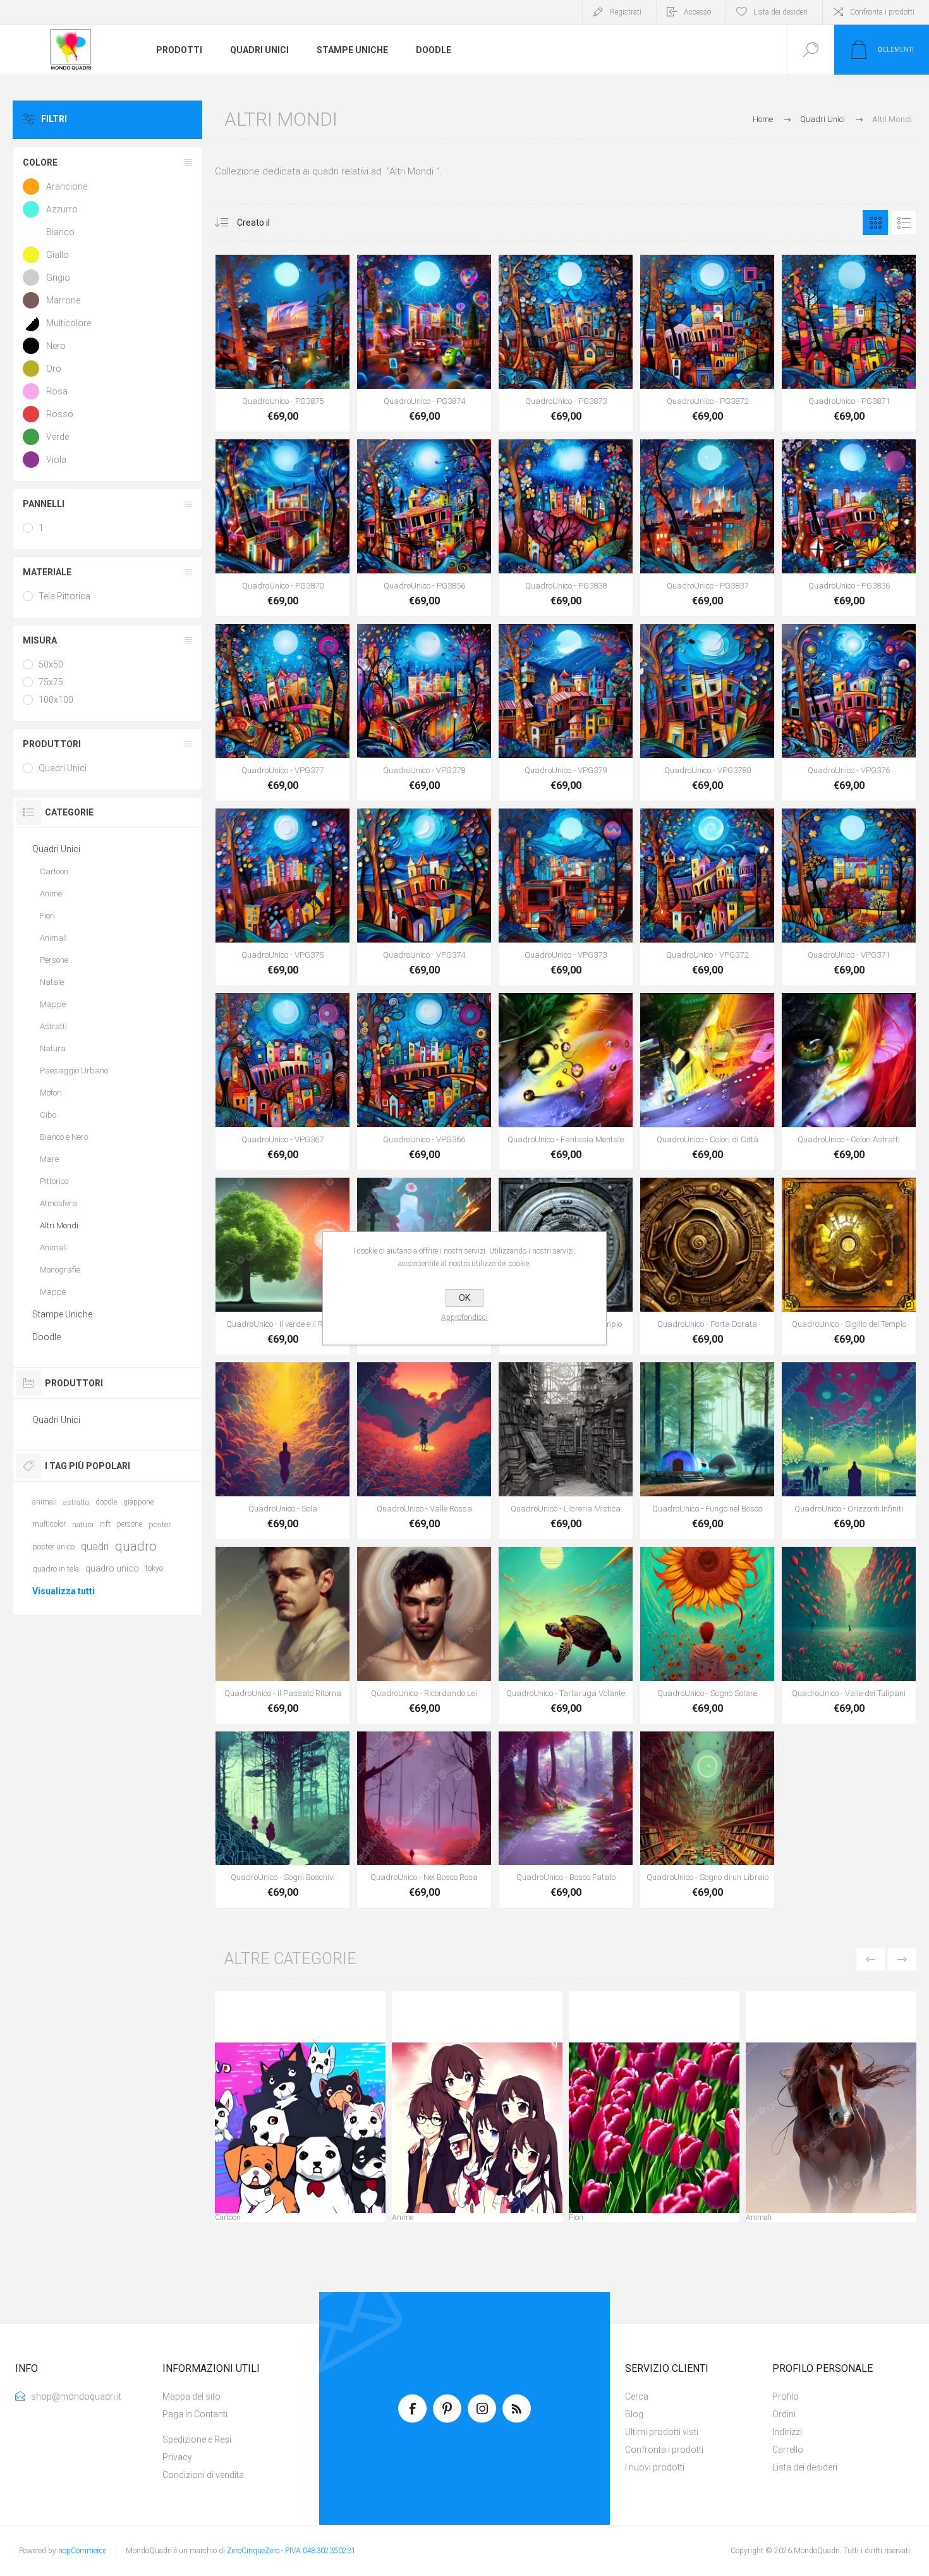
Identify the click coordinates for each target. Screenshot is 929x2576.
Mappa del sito (191, 2396)
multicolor (49, 1524)
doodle (106, 1502)
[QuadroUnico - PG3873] (566, 343)
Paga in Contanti (195, 2414)
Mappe (53, 1004)
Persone (54, 960)
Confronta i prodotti (882, 12)
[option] (300, 2110)
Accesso (697, 12)
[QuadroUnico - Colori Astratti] (849, 1082)
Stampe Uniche (62, 1314)
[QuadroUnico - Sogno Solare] (707, 1635)
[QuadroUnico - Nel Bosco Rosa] (424, 1820)
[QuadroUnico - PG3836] (849, 528)
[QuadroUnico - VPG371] (849, 897)
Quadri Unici (63, 768)
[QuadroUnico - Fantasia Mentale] (566, 1082)
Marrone (63, 300)
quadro (136, 1546)
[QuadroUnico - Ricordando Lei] (424, 1635)
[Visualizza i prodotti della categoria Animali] (831, 2128)
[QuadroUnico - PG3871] (849, 343)
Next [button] (902, 1959)
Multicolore (69, 323)
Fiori (576, 2218)
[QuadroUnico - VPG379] (566, 712)
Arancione (67, 186)
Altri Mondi (59, 1225)
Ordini (784, 2414)
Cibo (48, 1115)
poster (160, 1524)
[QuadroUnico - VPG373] (566, 897)
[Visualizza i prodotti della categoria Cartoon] (300, 2128)
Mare (49, 1159)
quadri (95, 1546)
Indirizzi (787, 2432)
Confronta (325, 357)
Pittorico (54, 1181)
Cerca (637, 2396)
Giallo (58, 255)
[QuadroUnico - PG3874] (424, 343)
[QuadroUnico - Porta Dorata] (707, 1266)
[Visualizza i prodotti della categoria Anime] (477, 2128)
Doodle (46, 1337)
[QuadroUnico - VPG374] (424, 897)
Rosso (60, 414)
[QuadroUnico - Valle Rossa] (424, 1451)
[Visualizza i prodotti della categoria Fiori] (654, 2128)
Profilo (786, 2396)
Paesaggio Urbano (74, 1071)
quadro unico (112, 1568)
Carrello (788, 2450)
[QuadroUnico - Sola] (282, 1451)
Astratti (53, 1026)
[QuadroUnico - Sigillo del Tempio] (849, 1266)
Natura (53, 1048)
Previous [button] (871, 1959)
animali (45, 1502)
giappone (138, 1502)
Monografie (60, 1270)
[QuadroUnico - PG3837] (707, 528)
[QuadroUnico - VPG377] (282, 712)
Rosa (57, 391)
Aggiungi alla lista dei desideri (297, 357)
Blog (634, 2414)
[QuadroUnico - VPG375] (282, 897)
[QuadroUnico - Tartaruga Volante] (566, 1635)
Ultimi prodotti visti (662, 2432)
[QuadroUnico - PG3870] (282, 528)
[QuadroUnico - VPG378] (424, 712)
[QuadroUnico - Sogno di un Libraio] (707, 1820)
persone (130, 1524)
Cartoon (228, 2218)
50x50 (51, 664)
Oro (54, 369)
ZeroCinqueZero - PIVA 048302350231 (291, 2551)
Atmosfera (58, 1203)
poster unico (53, 1547)
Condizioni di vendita (203, 2475)
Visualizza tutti (64, 1591)
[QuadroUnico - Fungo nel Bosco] (707, 1451)
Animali (759, 2218)
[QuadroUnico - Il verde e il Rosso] (282, 1266)
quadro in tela (56, 1569)
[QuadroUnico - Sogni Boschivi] (282, 1820)
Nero (56, 346)
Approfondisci (464, 1317)
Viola (56, 460)
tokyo (154, 1568)
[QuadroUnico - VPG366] (424, 1082)
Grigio (58, 278)
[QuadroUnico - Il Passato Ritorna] (282, 1635)
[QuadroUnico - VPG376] (849, 712)
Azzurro (62, 209)
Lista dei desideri (805, 2467)
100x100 (56, 700)
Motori (51, 1093)
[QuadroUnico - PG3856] (424, 528)
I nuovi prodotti (655, 2467)
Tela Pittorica (64, 596)
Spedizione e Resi (197, 2439)
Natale (52, 982)
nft (105, 1524)
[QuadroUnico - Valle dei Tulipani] (849, 1635)
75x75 (51, 682)
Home (763, 119)
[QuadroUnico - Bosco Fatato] (566, 1820)
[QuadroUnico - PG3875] (282, 343)
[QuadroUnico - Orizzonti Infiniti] (849, 1451)
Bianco (60, 232)
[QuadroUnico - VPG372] (707, 897)
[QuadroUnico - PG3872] (707, 343)
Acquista (269, 357)
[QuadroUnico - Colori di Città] (707, 1082)
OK (464, 1298)
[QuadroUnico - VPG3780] (707, 712)
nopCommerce (82, 2551)
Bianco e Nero (64, 1137)
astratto (76, 1502)
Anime (403, 2218)
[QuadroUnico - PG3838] (566, 528)
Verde (58, 437)
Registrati (626, 12)
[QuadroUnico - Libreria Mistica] (566, 1451)
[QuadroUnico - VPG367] (282, 1082)
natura (83, 1524)
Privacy (177, 2457)
